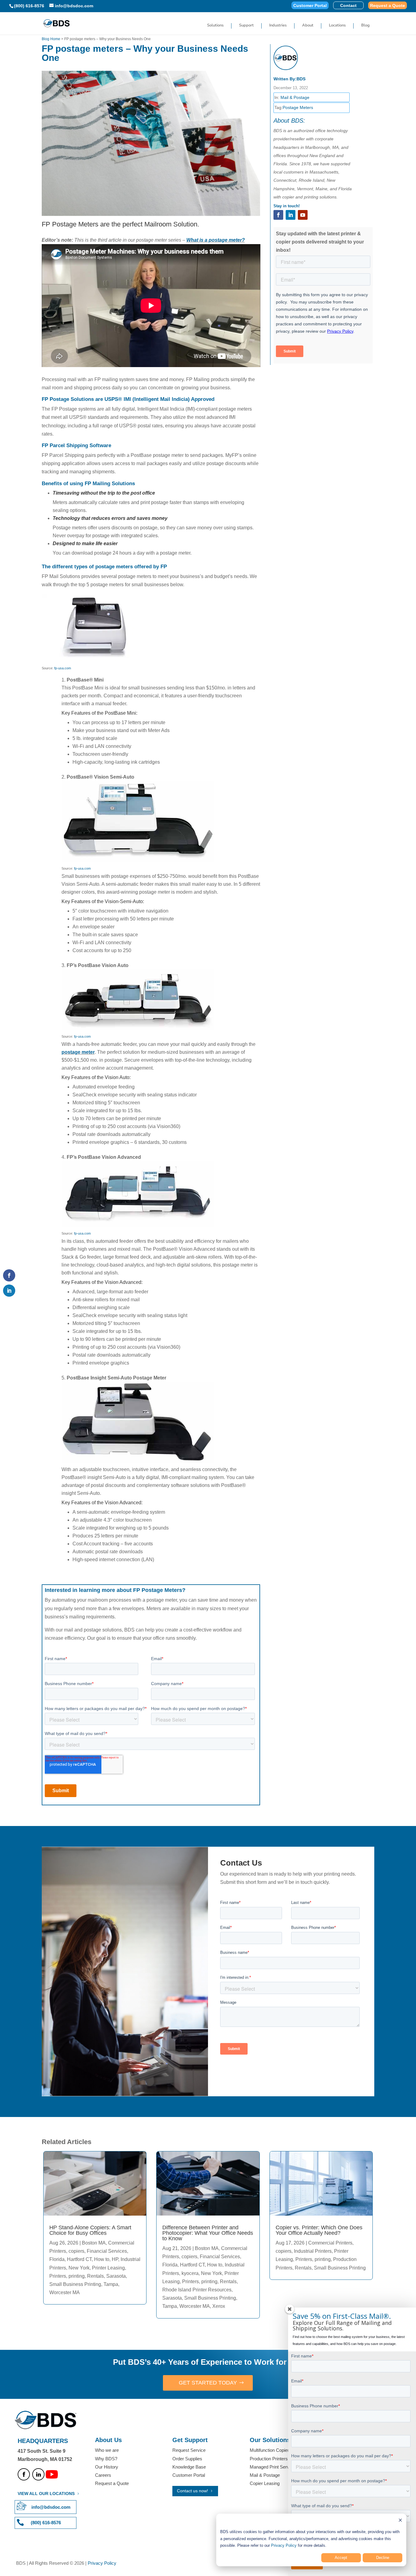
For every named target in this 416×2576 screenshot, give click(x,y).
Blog (365, 26)
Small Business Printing (75, 2284)
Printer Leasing (108, 2268)
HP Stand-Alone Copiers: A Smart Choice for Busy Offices (90, 2230)
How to (102, 2259)
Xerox (219, 2306)
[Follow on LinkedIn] (291, 215)
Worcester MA (65, 2292)
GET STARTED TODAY (208, 2383)
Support (246, 26)
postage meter (78, 1052)
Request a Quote (388, 6)
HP (115, 2259)
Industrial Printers (313, 2251)
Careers (103, 2475)
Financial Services (107, 2251)
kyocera (190, 2273)
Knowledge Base (189, 2467)
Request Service (189, 2450)
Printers (58, 2276)
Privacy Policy (284, 2545)
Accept (341, 2558)
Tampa (111, 2284)
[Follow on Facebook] (278, 215)
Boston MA (94, 2243)
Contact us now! (192, 2491)
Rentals (95, 2276)
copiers (76, 2251)
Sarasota (116, 2276)
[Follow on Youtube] (303, 215)
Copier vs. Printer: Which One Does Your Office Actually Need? (319, 2230)
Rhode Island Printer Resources (197, 2290)
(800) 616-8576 (29, 6)
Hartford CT (79, 2259)
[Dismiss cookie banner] (400, 2521)
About (308, 26)
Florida (57, 2259)
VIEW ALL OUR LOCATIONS (46, 2494)
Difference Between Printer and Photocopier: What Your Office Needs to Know (208, 2233)
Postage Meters (298, 107)
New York (79, 2268)
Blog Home (51, 39)
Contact (348, 6)
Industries (278, 26)
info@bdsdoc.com (51, 2507)
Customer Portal (310, 6)
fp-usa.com (63, 668)
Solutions (215, 26)
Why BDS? (106, 2459)
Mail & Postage (295, 97)
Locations (337, 26)
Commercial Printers (330, 2243)
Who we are (107, 2450)
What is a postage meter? (216, 240)
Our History (107, 2467)
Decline (383, 2558)
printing (77, 2276)
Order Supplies (187, 2459)
